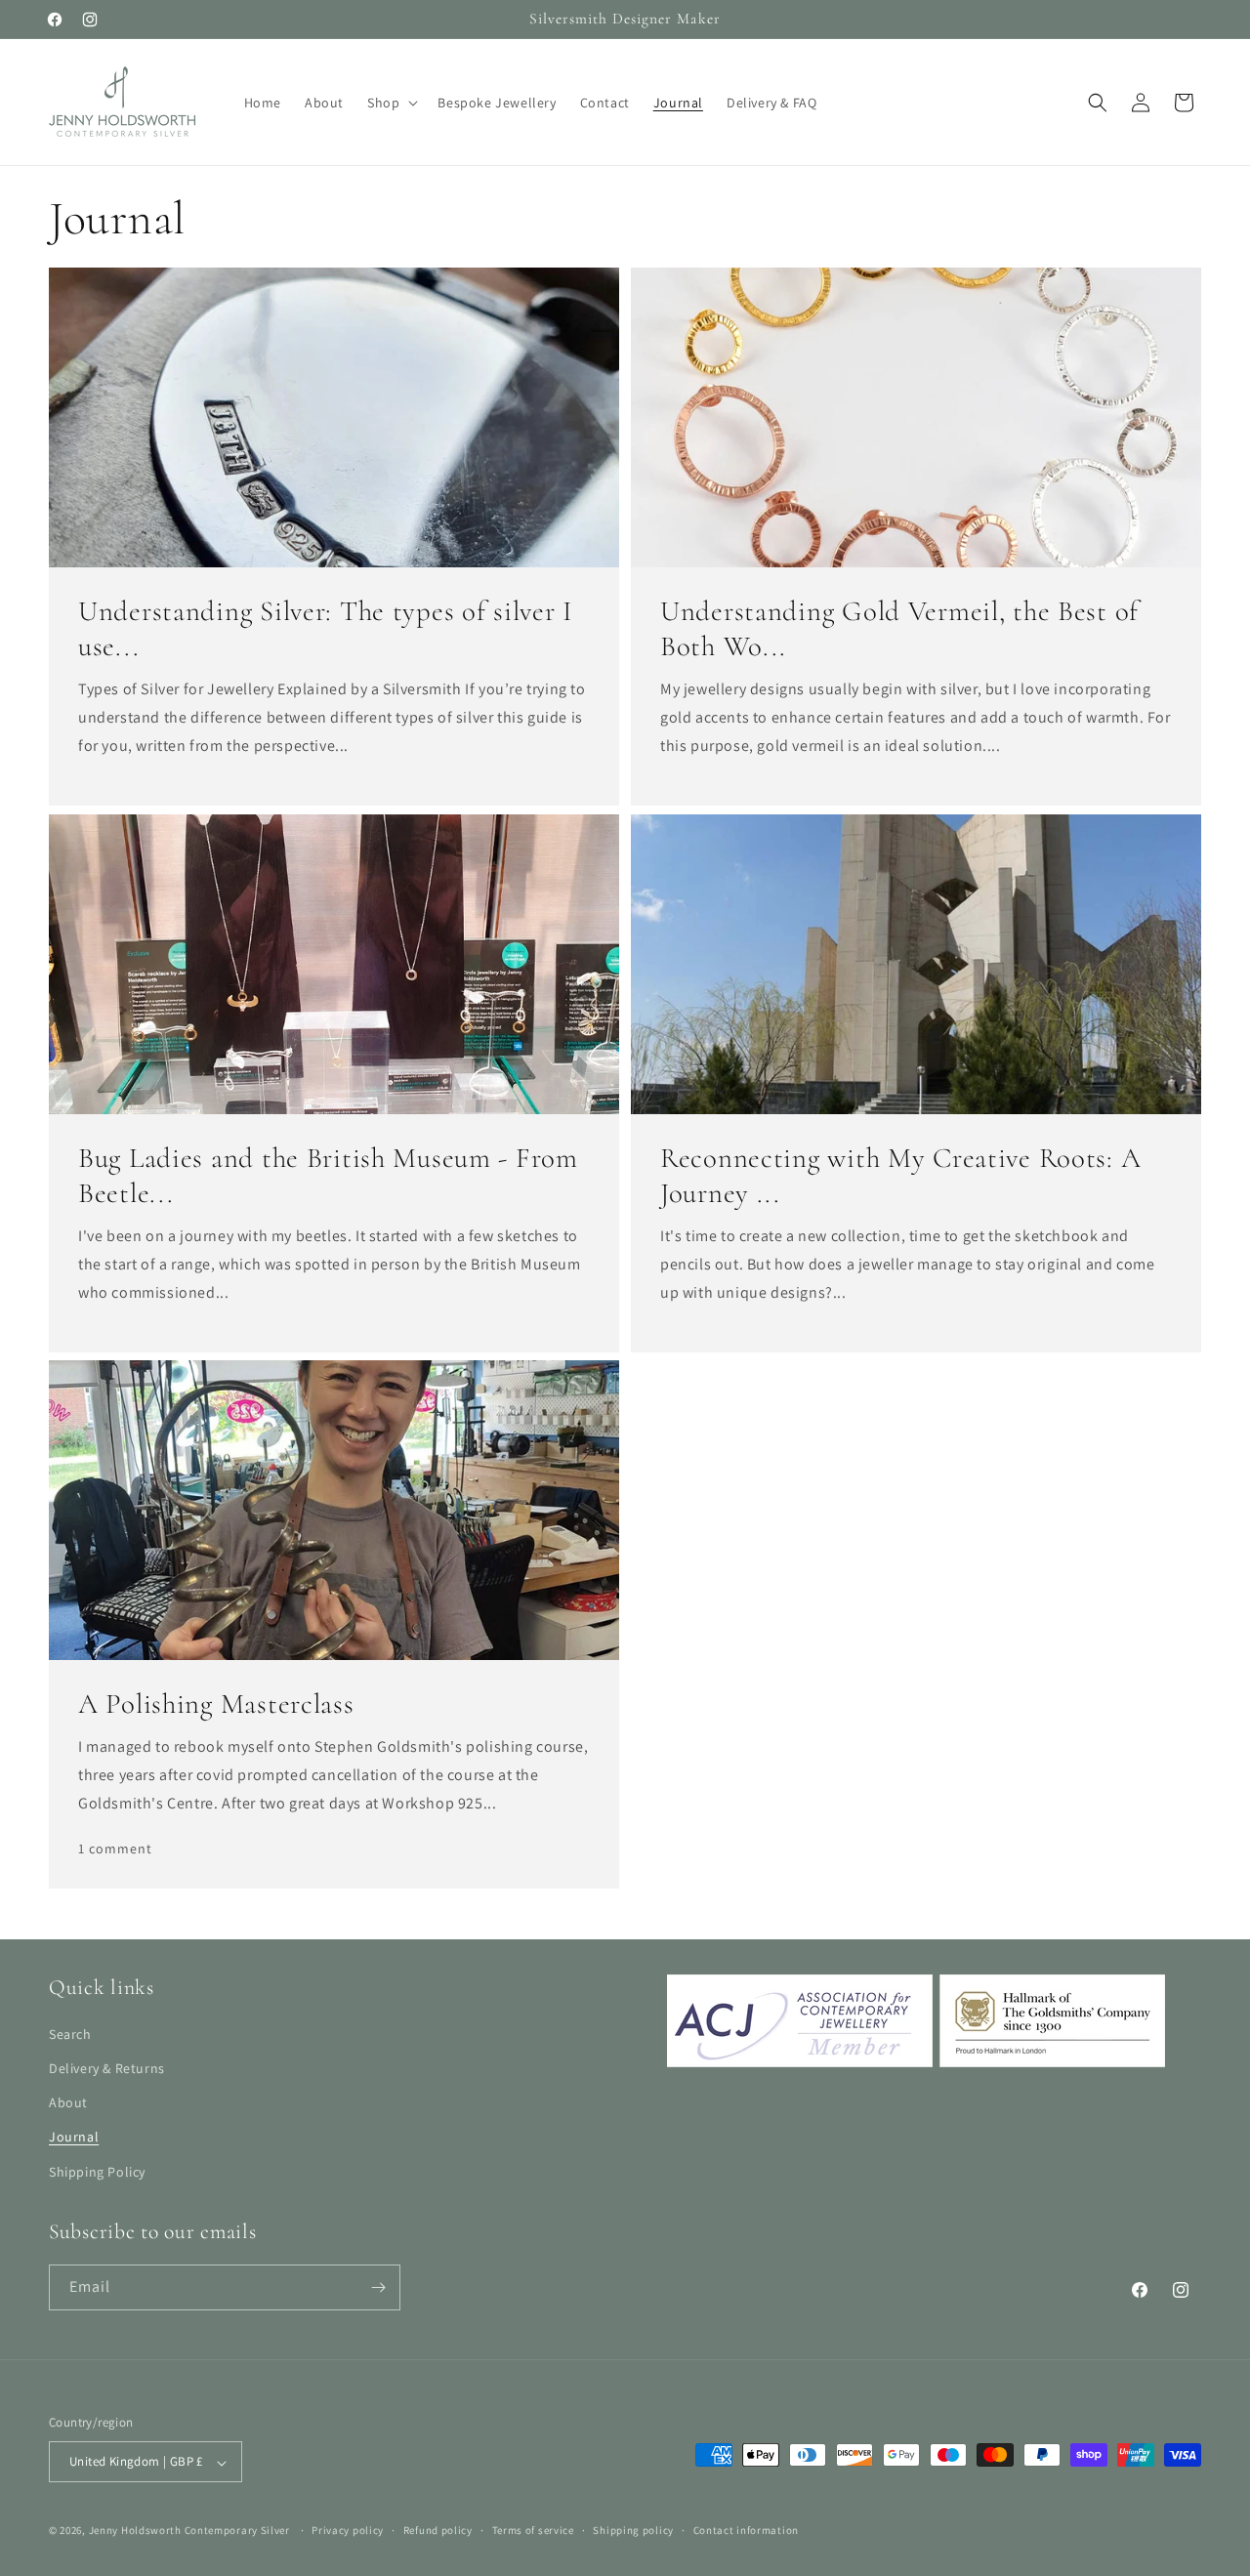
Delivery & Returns (107, 2068)
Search (70, 2034)
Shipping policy (633, 2530)
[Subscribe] (378, 2287)
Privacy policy (348, 2530)
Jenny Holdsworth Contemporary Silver (189, 2531)
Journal (74, 2138)
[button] (391, 103)
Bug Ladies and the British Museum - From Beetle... (328, 1175)
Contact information (746, 2530)
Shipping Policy (97, 2172)
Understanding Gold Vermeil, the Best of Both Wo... (899, 628)
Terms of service (533, 2530)
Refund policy (438, 2530)
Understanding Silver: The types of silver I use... (326, 628)
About (68, 2103)
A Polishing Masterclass (216, 1703)
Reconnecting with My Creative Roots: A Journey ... (900, 1175)
